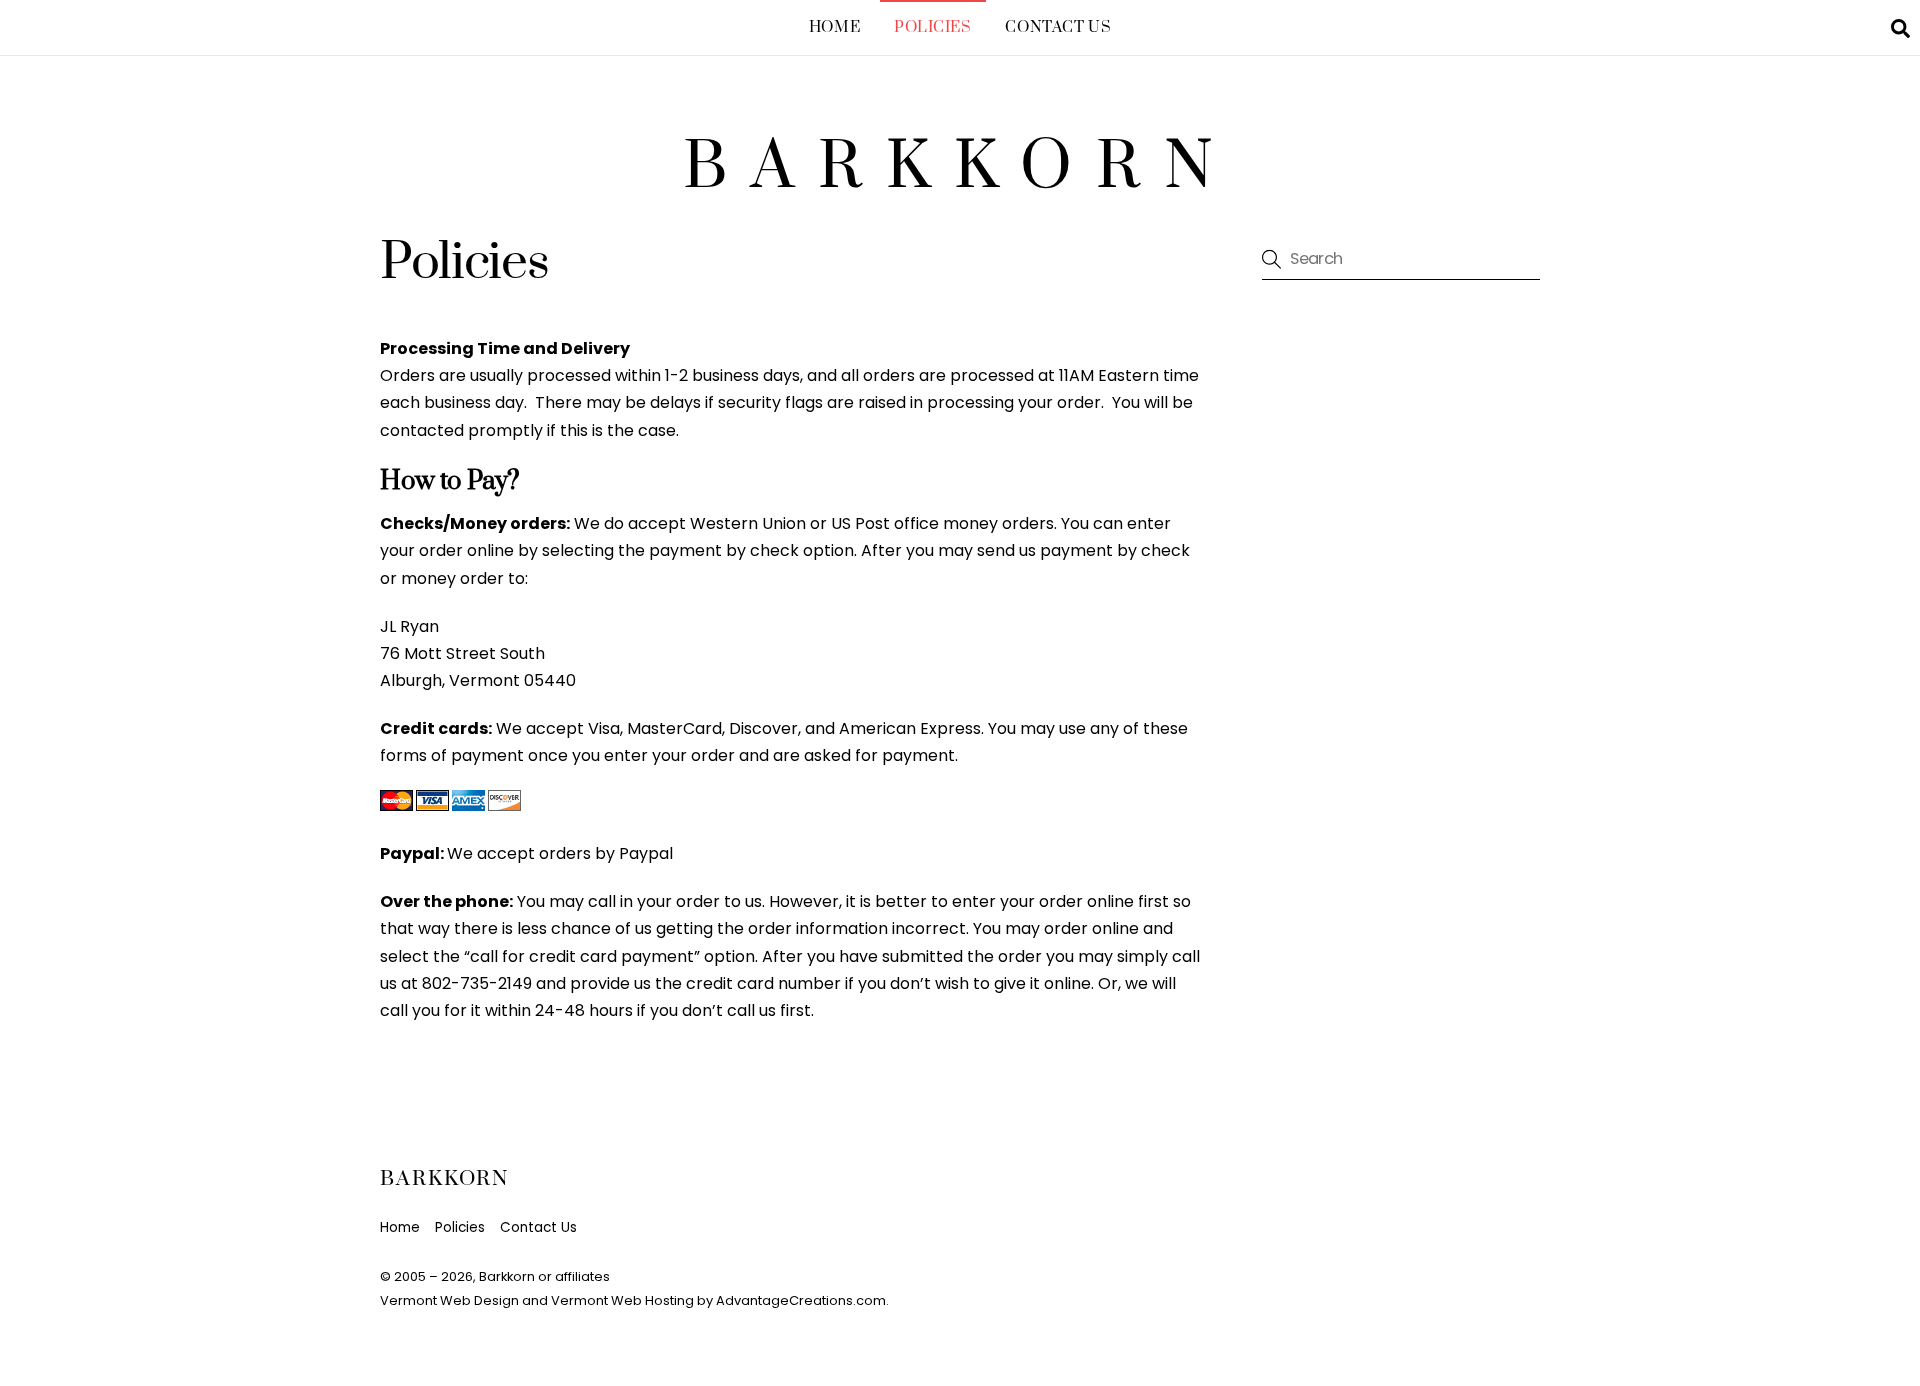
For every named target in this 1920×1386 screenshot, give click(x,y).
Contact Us (1058, 27)
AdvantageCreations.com (801, 1300)
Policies (933, 27)
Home (834, 27)
